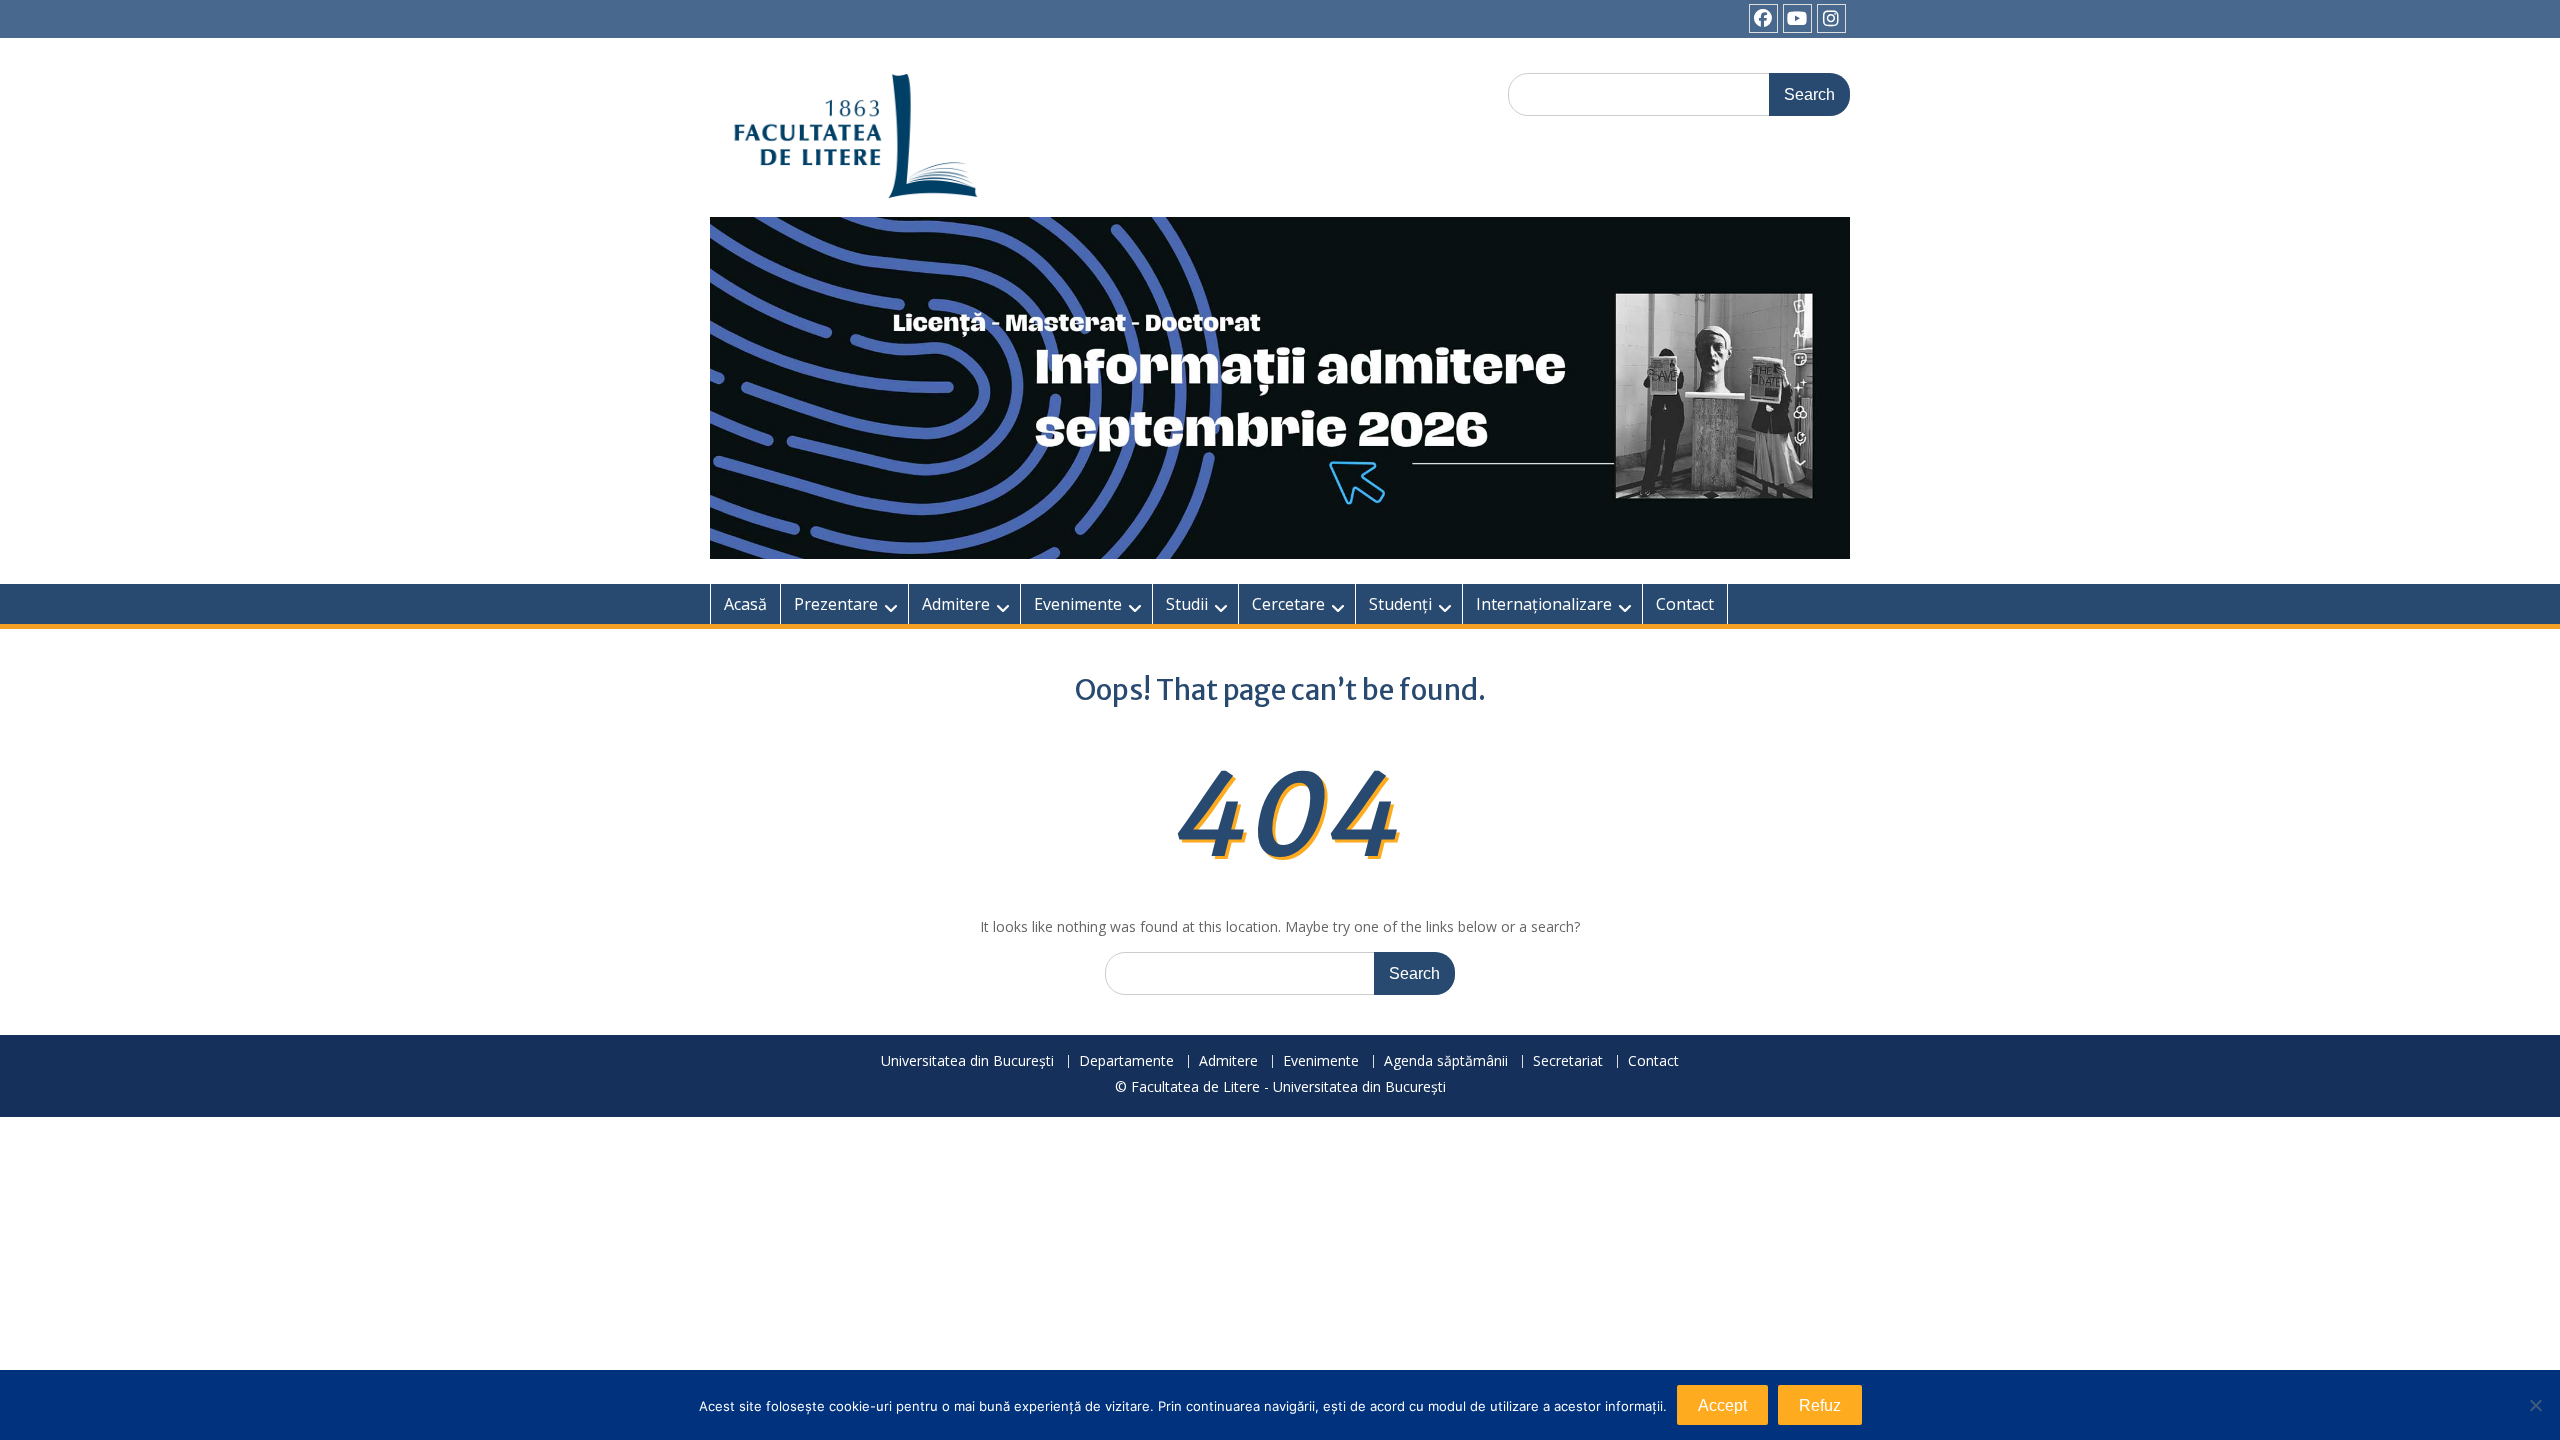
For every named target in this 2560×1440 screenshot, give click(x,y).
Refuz (1820, 1405)
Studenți (1400, 604)
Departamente (1126, 1061)
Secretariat (1568, 1061)
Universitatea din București (967, 1061)
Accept (1722, 1405)
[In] (1831, 18)
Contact (1685, 604)
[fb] (1763, 18)
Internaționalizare (1544, 604)
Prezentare (836, 604)
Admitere (956, 604)
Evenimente (1078, 604)
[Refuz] (2535, 1405)
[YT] (1797, 18)
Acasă (745, 604)
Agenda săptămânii (1446, 1061)
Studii (1187, 604)
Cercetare (1288, 604)
